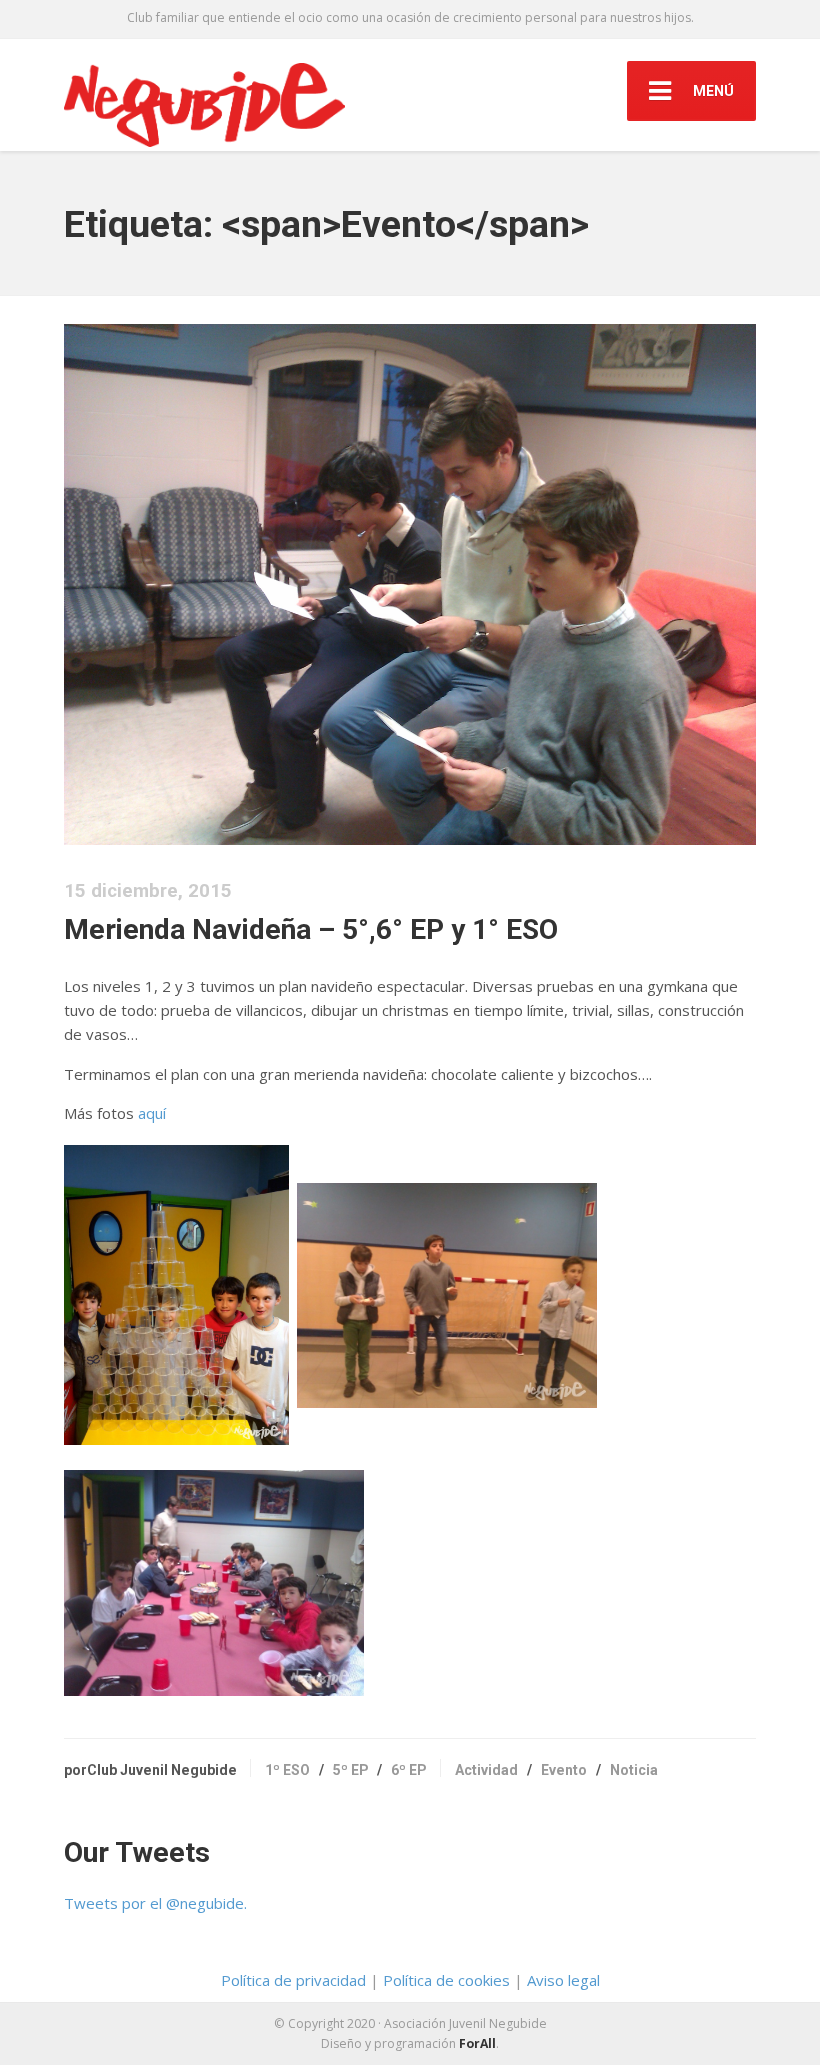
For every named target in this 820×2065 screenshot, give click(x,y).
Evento (564, 1770)
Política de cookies (446, 1980)
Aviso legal (563, 1980)
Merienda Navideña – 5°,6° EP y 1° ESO (311, 929)
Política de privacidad (293, 1980)
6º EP (408, 1770)
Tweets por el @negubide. (155, 1903)
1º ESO (287, 1770)
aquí (152, 1113)
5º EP (350, 1770)
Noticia (634, 1770)
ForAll (476, 2043)
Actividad (486, 1770)
